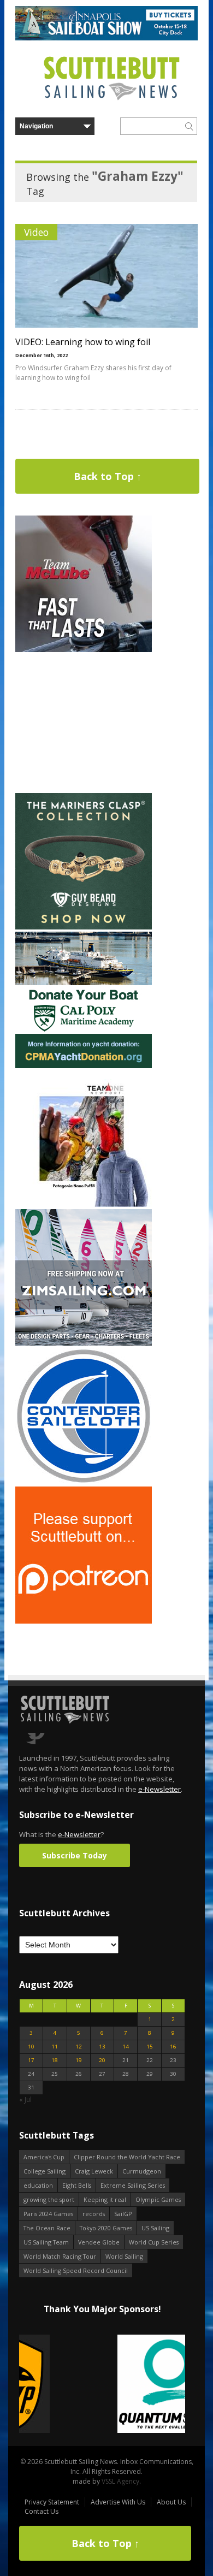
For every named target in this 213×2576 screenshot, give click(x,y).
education (38, 2185)
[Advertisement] (84, 723)
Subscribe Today (75, 1855)
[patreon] (84, 1621)
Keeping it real (105, 2199)
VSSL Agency (120, 2481)
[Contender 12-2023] (84, 1482)
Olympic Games (158, 2199)
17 (31, 2060)
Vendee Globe (99, 2242)
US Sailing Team (46, 2242)
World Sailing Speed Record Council (76, 2270)
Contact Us (42, 2511)
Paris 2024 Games (48, 2214)
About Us (171, 2502)
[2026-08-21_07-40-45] (106, 38)
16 (173, 2047)
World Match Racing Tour (60, 2256)
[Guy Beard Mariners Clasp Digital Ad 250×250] (84, 927)
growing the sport (49, 2199)
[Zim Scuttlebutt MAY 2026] (84, 1343)
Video (36, 232)
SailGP (123, 2214)
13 (102, 2047)
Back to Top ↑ (108, 476)
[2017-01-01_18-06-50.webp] (102, 2385)
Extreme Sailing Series (133, 2185)
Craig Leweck (94, 2171)
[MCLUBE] (84, 650)
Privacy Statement (52, 2502)
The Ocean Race (47, 2228)
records (94, 2214)
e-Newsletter (159, 1789)
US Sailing (155, 2228)
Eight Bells (77, 2185)
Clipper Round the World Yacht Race (127, 2157)
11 (55, 2047)
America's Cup (44, 2157)
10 (31, 2047)
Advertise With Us (118, 2502)
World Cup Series (154, 2242)
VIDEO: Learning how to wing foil (83, 342)
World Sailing (124, 2256)
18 (55, 2060)
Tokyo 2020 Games (106, 2228)
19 (79, 2060)
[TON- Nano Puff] (84, 1204)
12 (79, 2047)
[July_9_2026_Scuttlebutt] (84, 1066)
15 (150, 2047)
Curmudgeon (142, 2171)
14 (126, 2047)
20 (102, 2060)
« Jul (25, 2100)
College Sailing (45, 2171)
